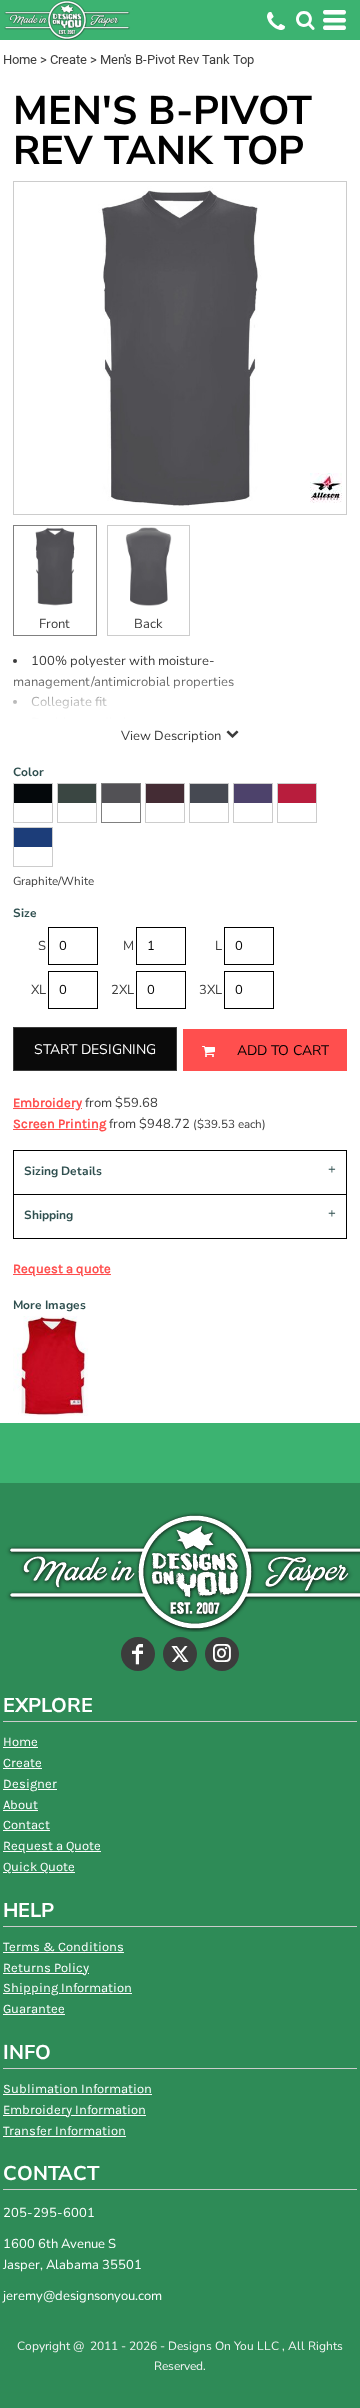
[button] (305, 20)
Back (148, 624)
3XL (210, 990)
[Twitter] (180, 1654)
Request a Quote (52, 1845)
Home (20, 59)
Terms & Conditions (63, 1946)
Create (68, 59)
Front (54, 624)
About (20, 1804)
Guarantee (34, 2008)
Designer (30, 1783)
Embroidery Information (74, 2109)
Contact (26, 1824)
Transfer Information (64, 2130)
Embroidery (47, 1102)
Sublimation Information (77, 2088)
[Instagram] (222, 1654)
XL (38, 990)
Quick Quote (39, 1866)
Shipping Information (67, 1987)
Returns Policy (46, 1967)
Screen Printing (59, 1123)
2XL (122, 990)
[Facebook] (138, 1654)
